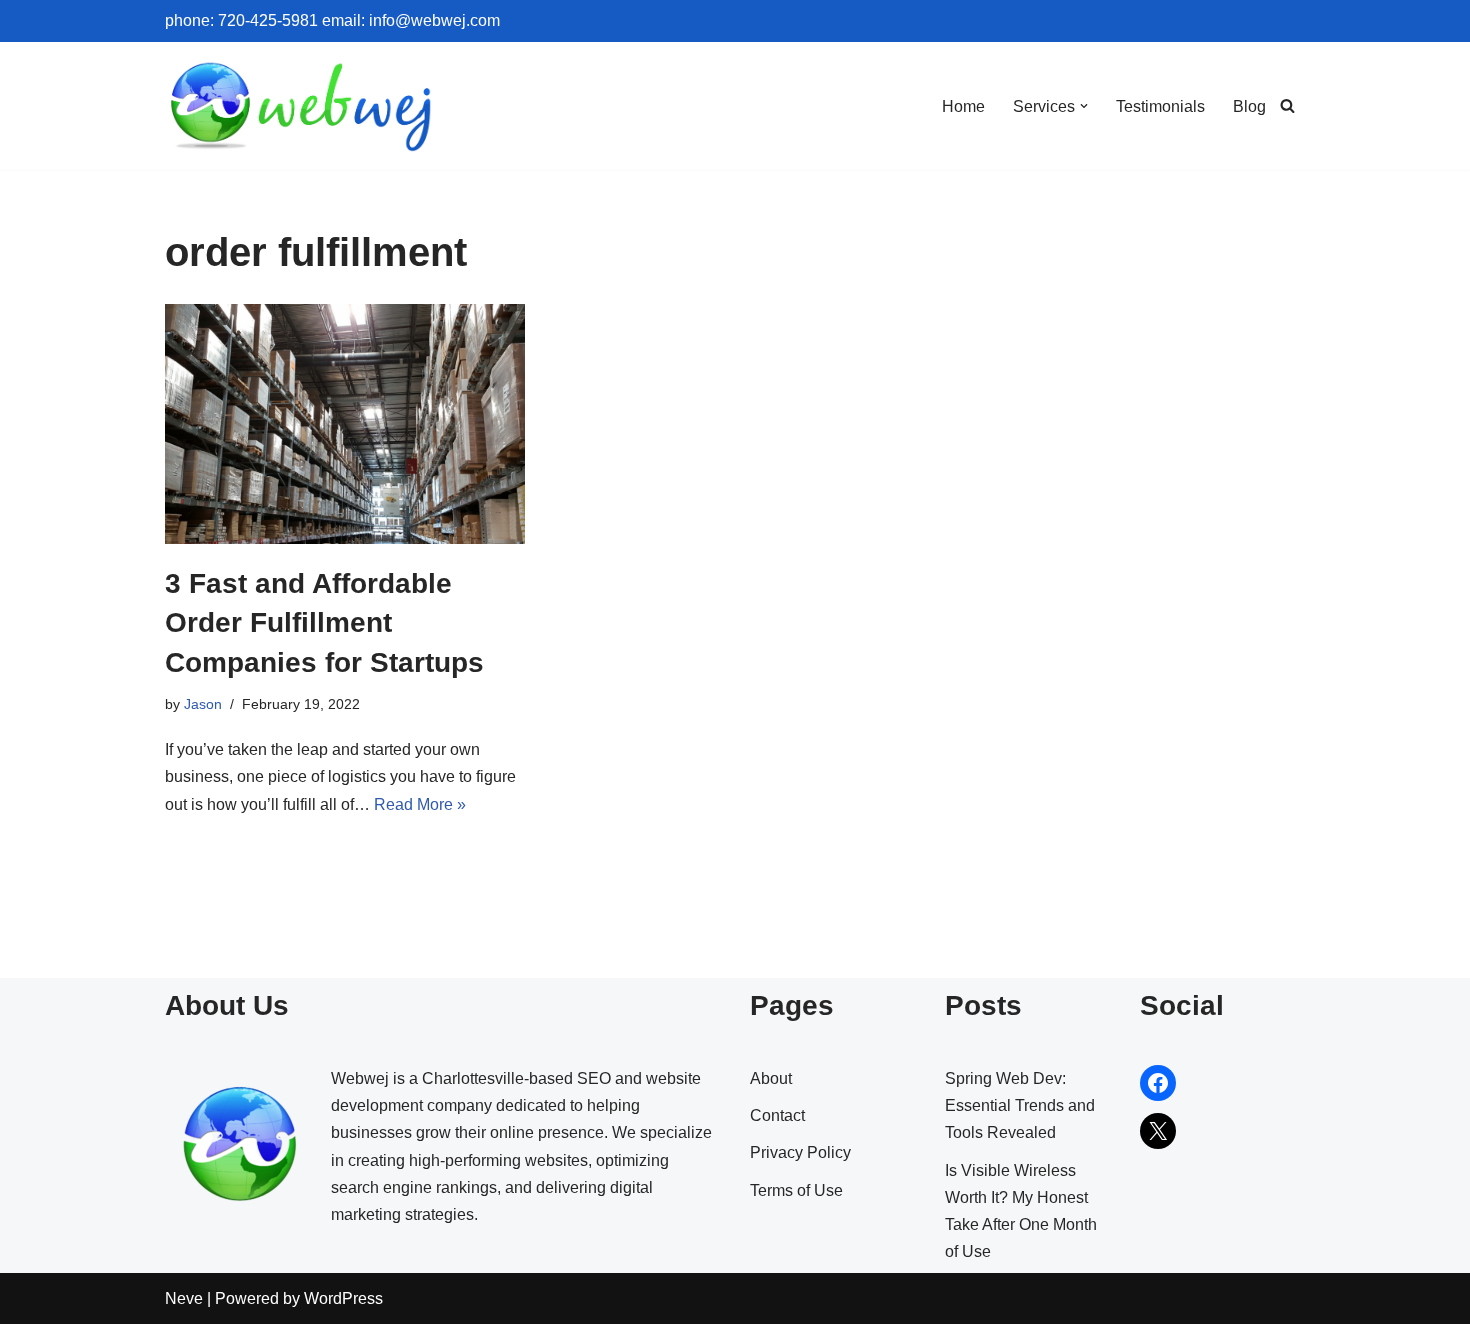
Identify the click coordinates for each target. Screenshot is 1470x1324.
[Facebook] (1158, 1083)
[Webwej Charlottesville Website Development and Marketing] (302, 106)
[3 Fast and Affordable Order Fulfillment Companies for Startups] (345, 424)
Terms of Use (796, 1190)
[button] (1084, 106)
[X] (1158, 1131)
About (771, 1078)
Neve (184, 1298)
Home (963, 106)
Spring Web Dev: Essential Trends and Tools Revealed (1020, 1105)
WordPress (343, 1298)
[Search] (1287, 105)
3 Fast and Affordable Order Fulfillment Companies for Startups (324, 622)
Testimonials (1160, 106)
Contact (777, 1115)
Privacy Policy (800, 1152)
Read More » (420, 804)
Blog (1249, 106)
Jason (203, 704)
